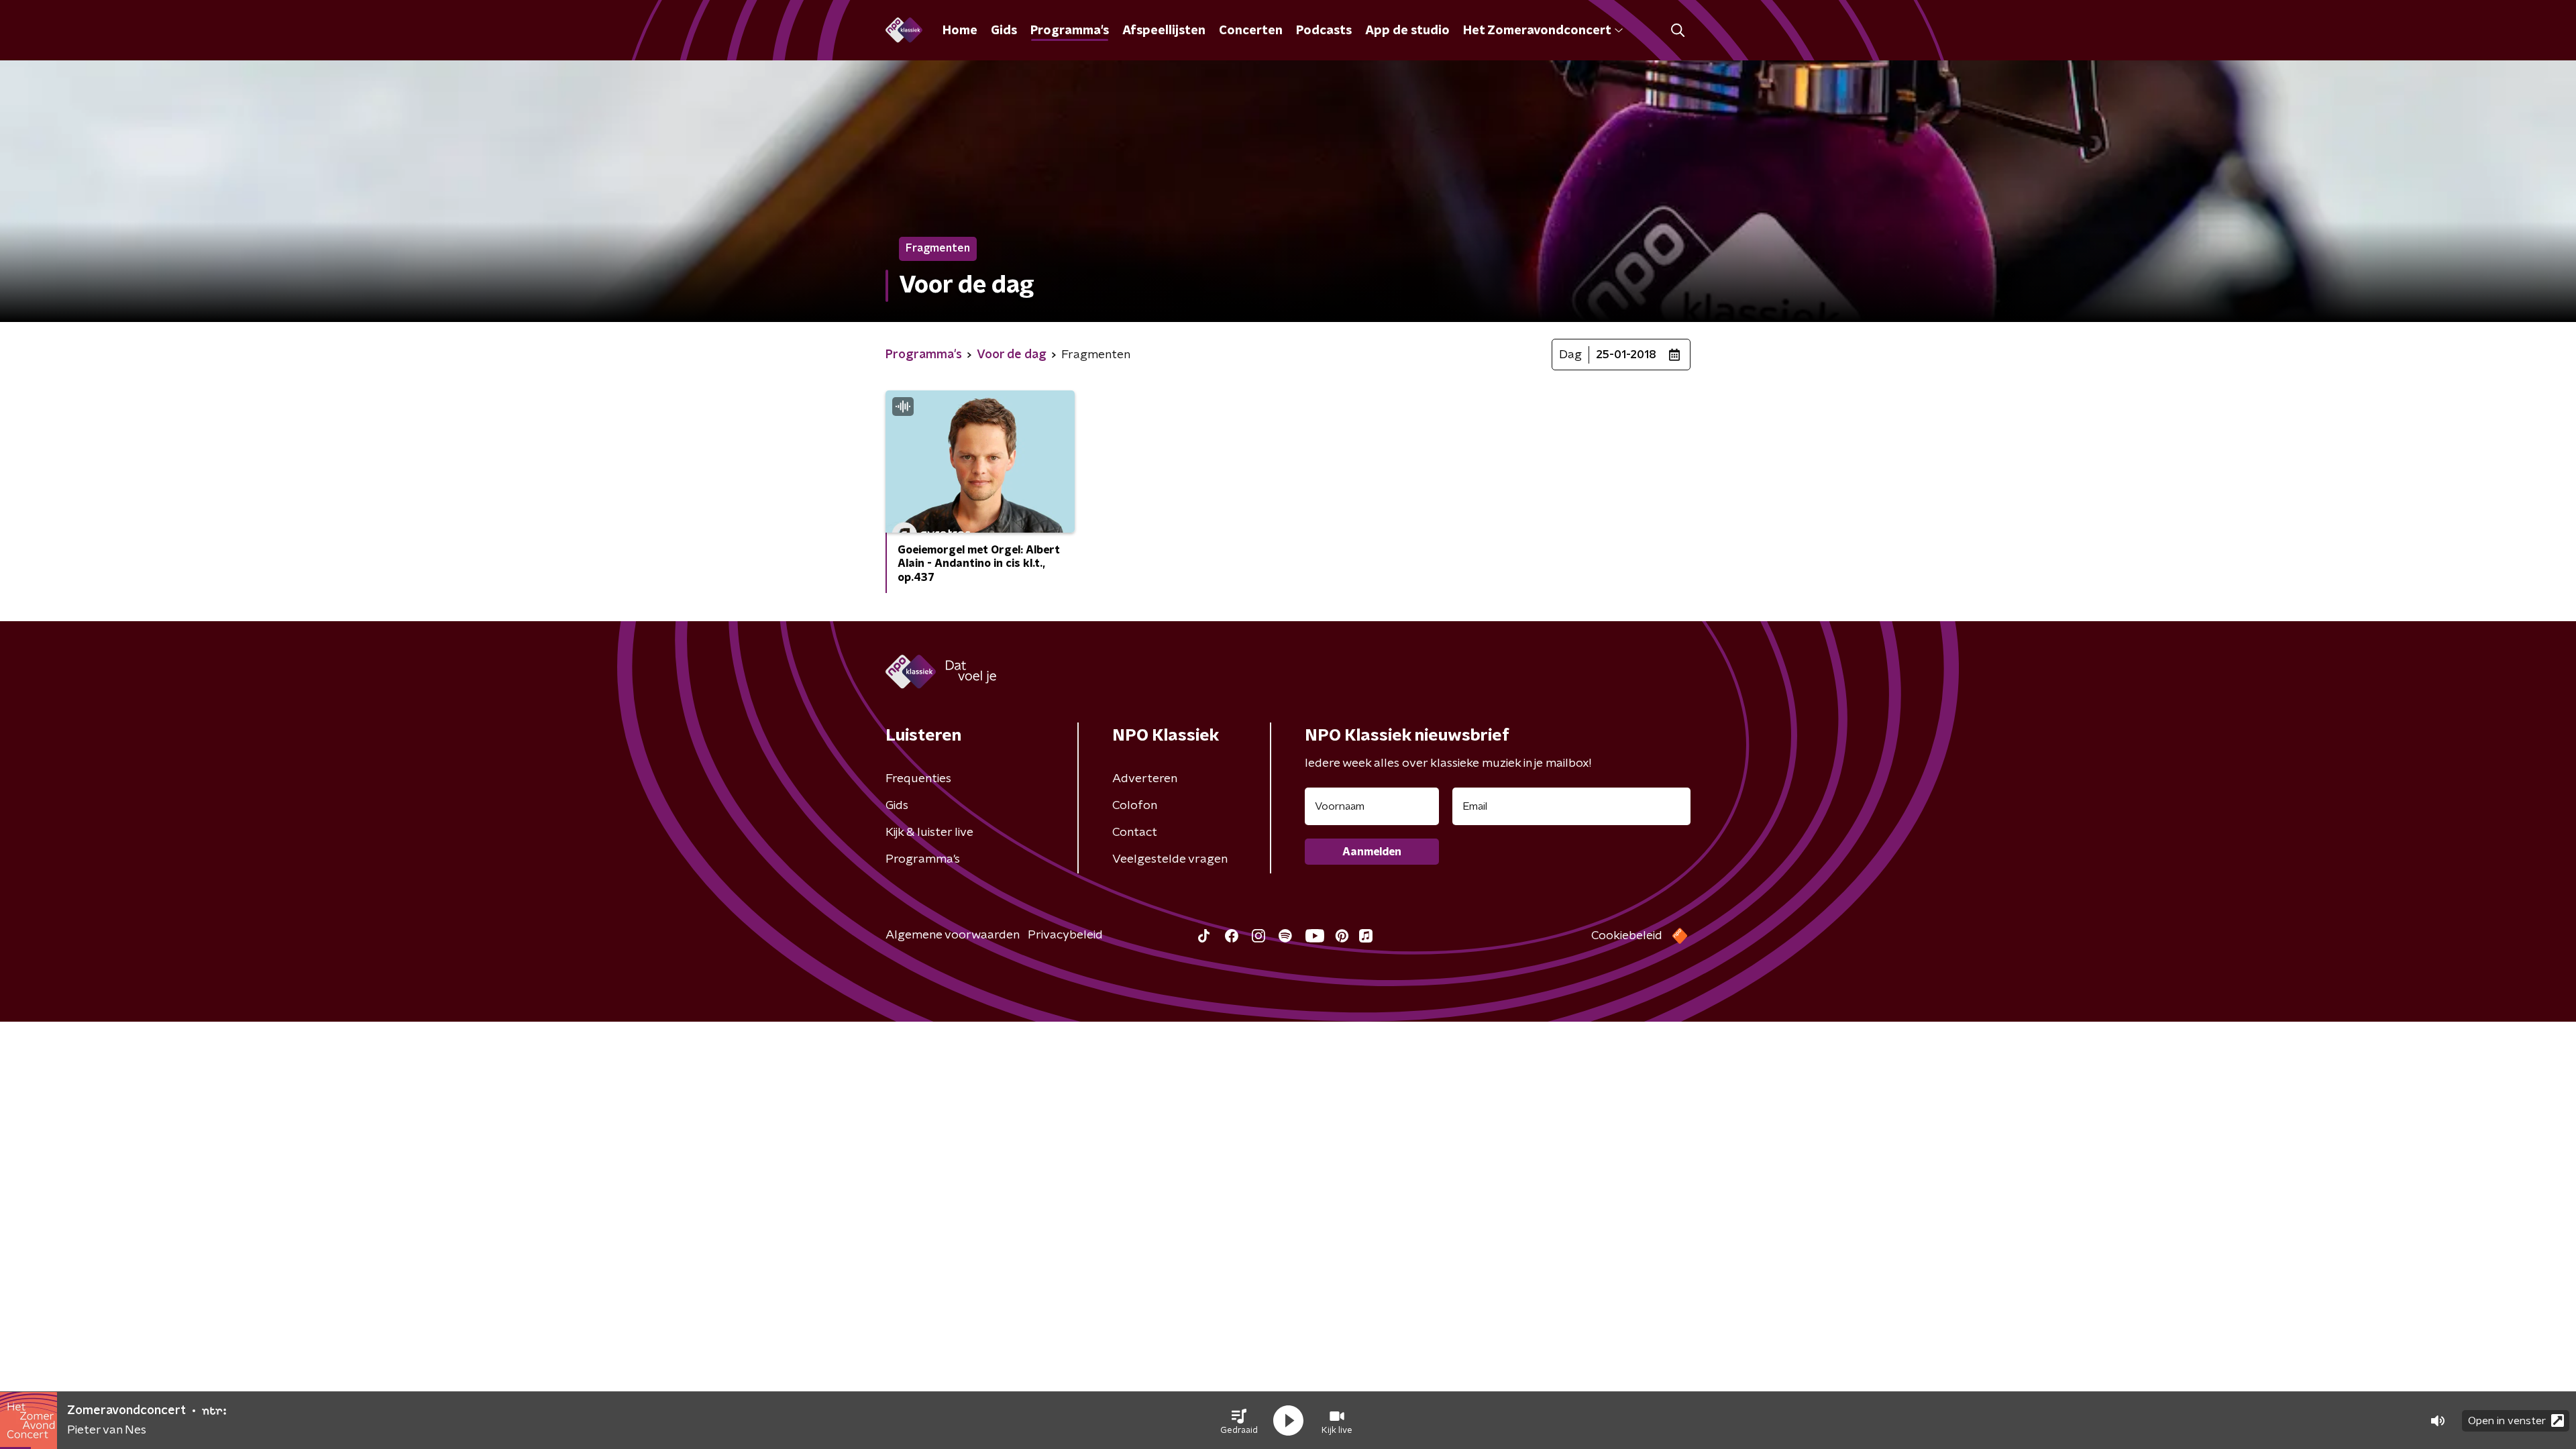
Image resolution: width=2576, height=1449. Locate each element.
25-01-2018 (1626, 355)
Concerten (1251, 31)
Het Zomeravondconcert (1537, 31)
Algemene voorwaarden (953, 935)
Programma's (1070, 31)
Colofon (1135, 806)
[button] (1239, 1421)
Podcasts (1324, 31)
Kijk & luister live (929, 833)
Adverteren (1145, 779)
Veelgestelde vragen (1170, 859)
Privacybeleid (1065, 935)
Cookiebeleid (1627, 936)
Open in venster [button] (2507, 1421)
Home (960, 31)
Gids (1004, 31)
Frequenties (918, 779)
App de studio (1407, 31)
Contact (1135, 833)
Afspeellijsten (1164, 31)
